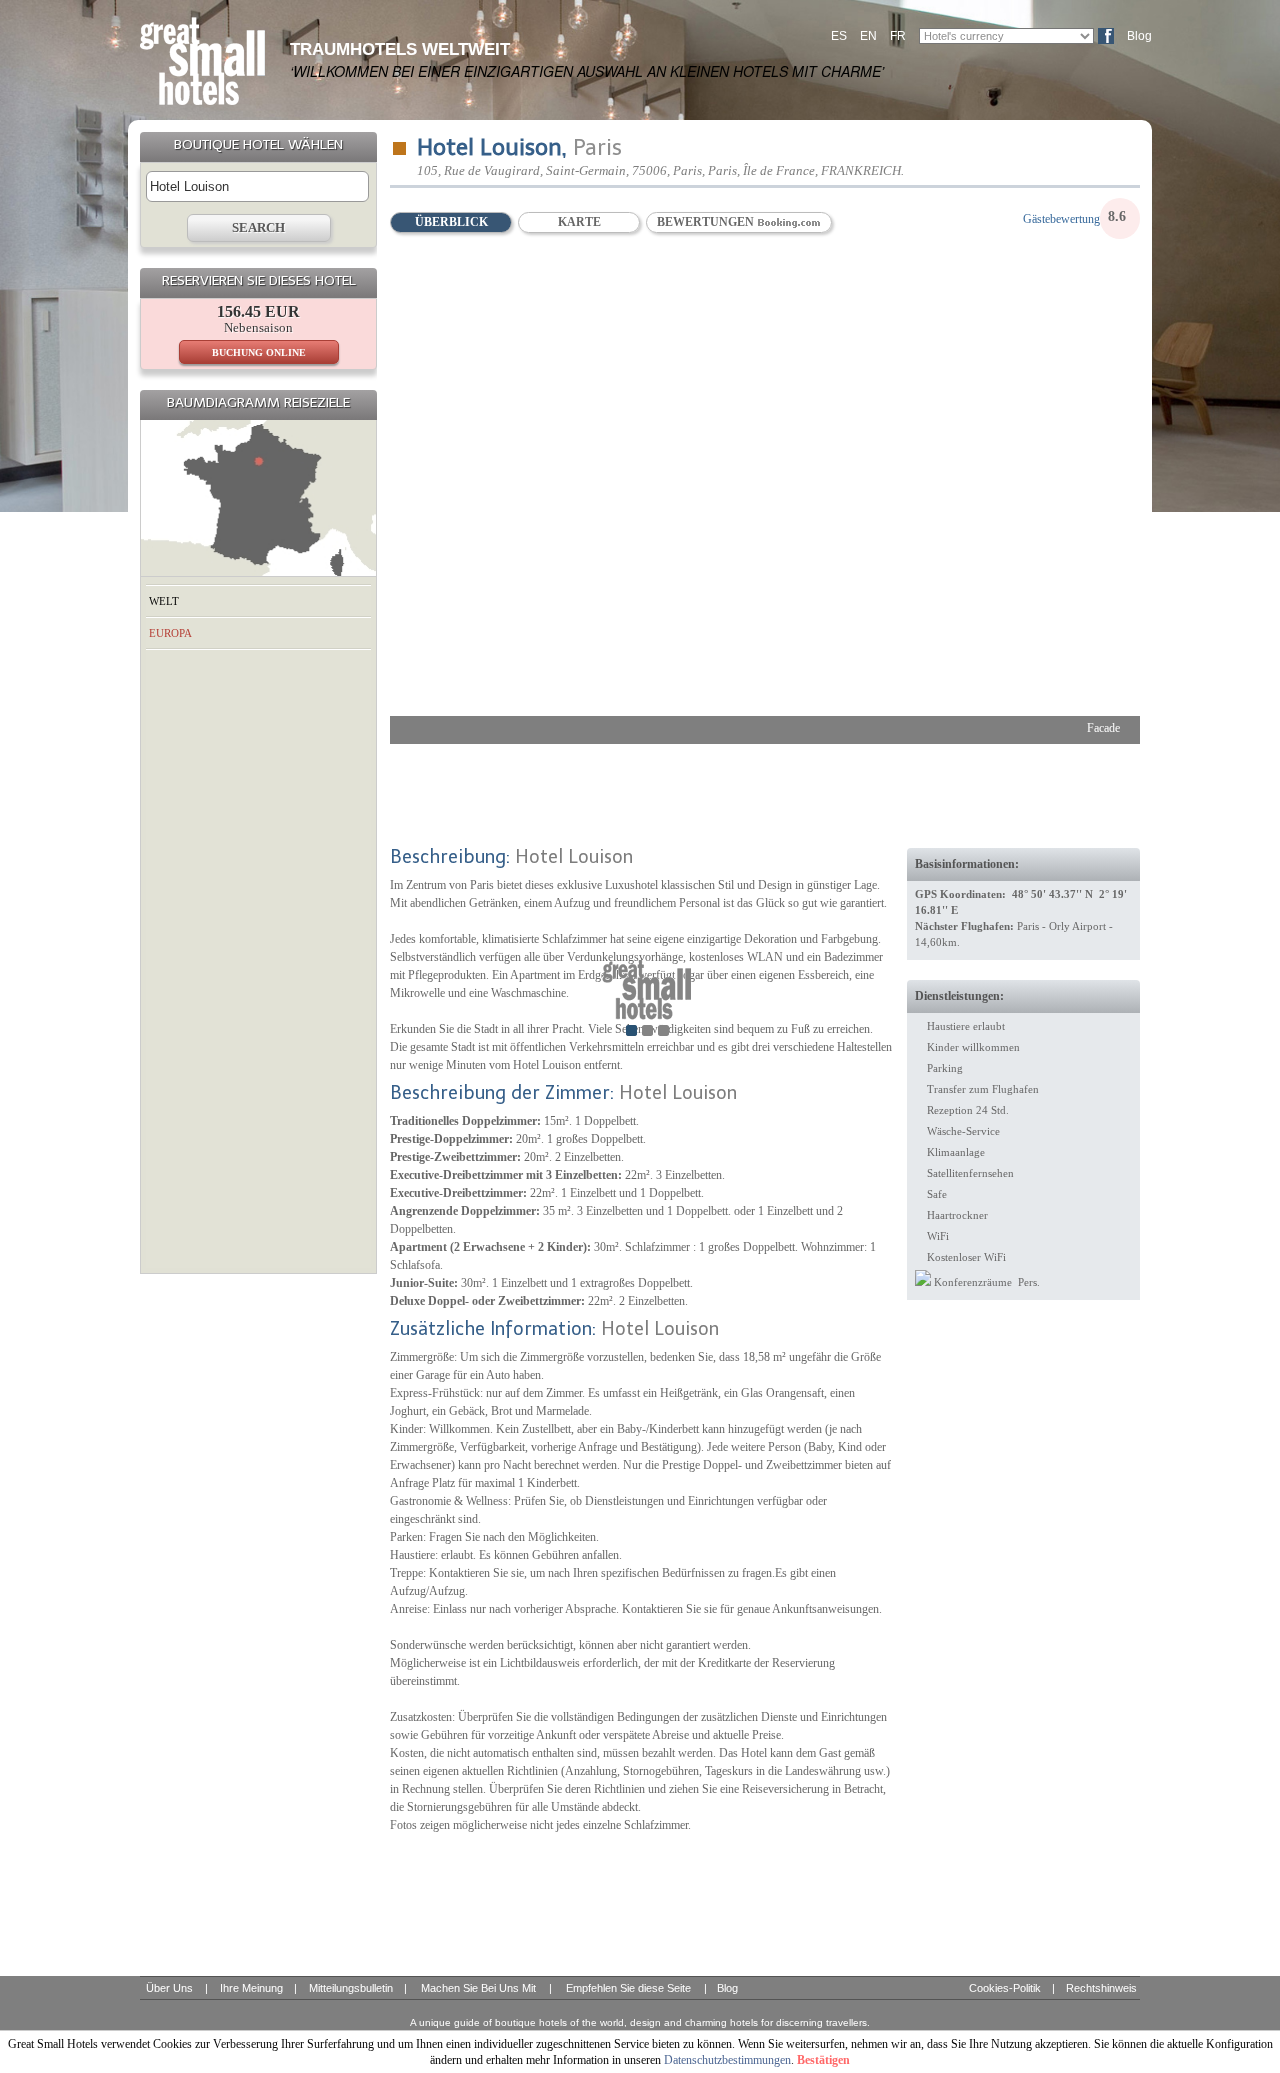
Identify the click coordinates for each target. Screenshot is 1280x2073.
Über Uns (169, 1988)
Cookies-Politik (1005, 1988)
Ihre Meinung (251, 1988)
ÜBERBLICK (451, 222)
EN (868, 36)
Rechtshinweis (1101, 1988)
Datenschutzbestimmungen (727, 2060)
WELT (164, 601)
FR (898, 36)
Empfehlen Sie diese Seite (628, 1988)
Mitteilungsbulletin (351, 1988)
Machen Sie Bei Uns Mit (478, 1988)
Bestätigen (823, 2060)
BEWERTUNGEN (707, 222)
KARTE (579, 222)
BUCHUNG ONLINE (259, 352)
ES (839, 36)
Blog (1139, 36)
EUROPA (170, 633)
